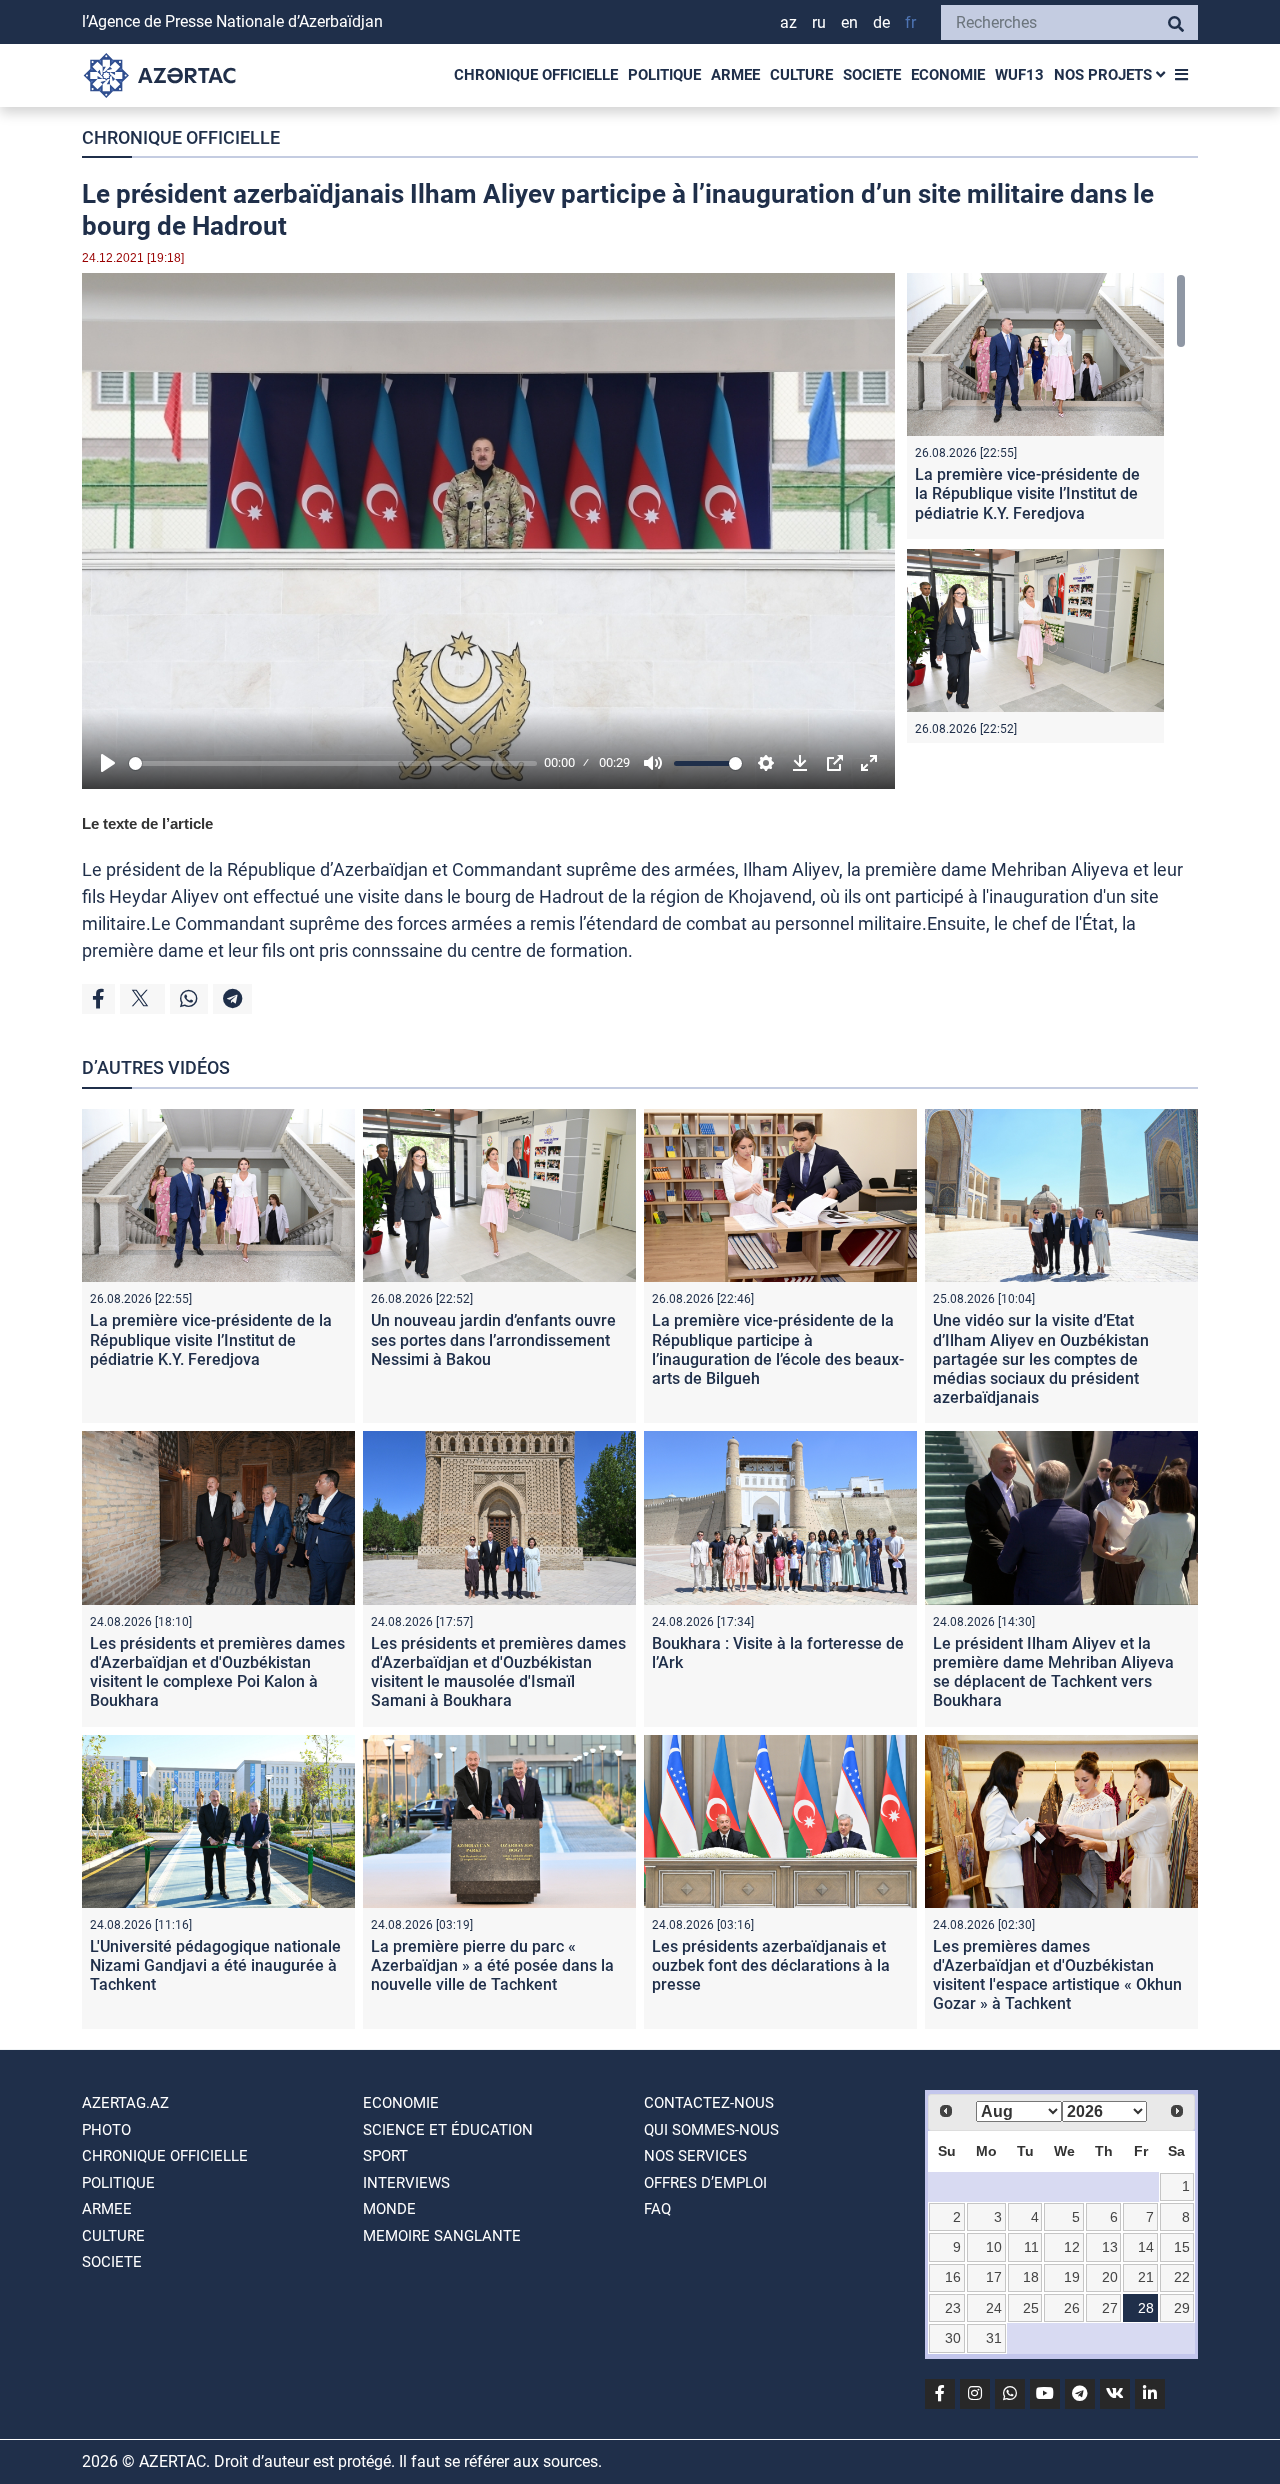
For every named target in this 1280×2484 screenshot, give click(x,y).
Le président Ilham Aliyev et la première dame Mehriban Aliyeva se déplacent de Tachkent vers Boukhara (1053, 1672)
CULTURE (801, 75)
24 (994, 2308)
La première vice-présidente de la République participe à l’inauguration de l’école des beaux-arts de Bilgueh (778, 1349)
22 (1182, 2277)
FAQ (657, 2209)
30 (953, 2338)
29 (1182, 2308)
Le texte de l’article (147, 823)
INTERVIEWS (406, 2183)
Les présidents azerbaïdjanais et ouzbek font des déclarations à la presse (771, 1965)
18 (1031, 2277)
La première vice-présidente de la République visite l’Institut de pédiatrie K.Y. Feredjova (1027, 493)
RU (819, 22)
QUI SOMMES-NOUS (711, 2130)
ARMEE (735, 75)
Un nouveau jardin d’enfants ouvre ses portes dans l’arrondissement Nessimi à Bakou (493, 1339)
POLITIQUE (664, 75)
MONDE (389, 2209)
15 (1182, 2247)
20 (1110, 2277)
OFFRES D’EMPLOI (705, 2183)
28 (1146, 2308)
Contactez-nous (709, 2103)
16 (953, 2277)
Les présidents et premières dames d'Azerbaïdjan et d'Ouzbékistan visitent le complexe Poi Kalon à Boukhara (217, 1672)
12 (1072, 2247)
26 (1072, 2308)
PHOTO (106, 2130)
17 (994, 2277)
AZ (788, 22)
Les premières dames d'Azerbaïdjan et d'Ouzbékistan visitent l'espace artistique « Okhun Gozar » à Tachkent (1057, 1975)
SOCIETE (872, 75)
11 (1031, 2247)
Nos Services (695, 2156)
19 (1072, 2277)
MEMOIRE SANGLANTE (442, 2236)
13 (1110, 2247)
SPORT (385, 2156)
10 (994, 2247)
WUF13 (1019, 75)
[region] (1046, 508)
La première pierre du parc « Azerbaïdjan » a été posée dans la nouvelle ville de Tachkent (492, 1965)
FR (910, 22)
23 (953, 2308)
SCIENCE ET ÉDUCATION (448, 2130)
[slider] (333, 763)
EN (849, 22)
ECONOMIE (948, 75)
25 (1031, 2308)
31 (994, 2338)
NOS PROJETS (1105, 75)
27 (1110, 2308)
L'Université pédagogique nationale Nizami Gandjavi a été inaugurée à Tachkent (215, 1965)
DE (881, 22)
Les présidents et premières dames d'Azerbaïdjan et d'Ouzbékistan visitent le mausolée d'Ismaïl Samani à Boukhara (498, 1672)
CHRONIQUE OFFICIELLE (536, 75)
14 (1146, 2247)
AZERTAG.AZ (125, 2103)
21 (1146, 2277)
